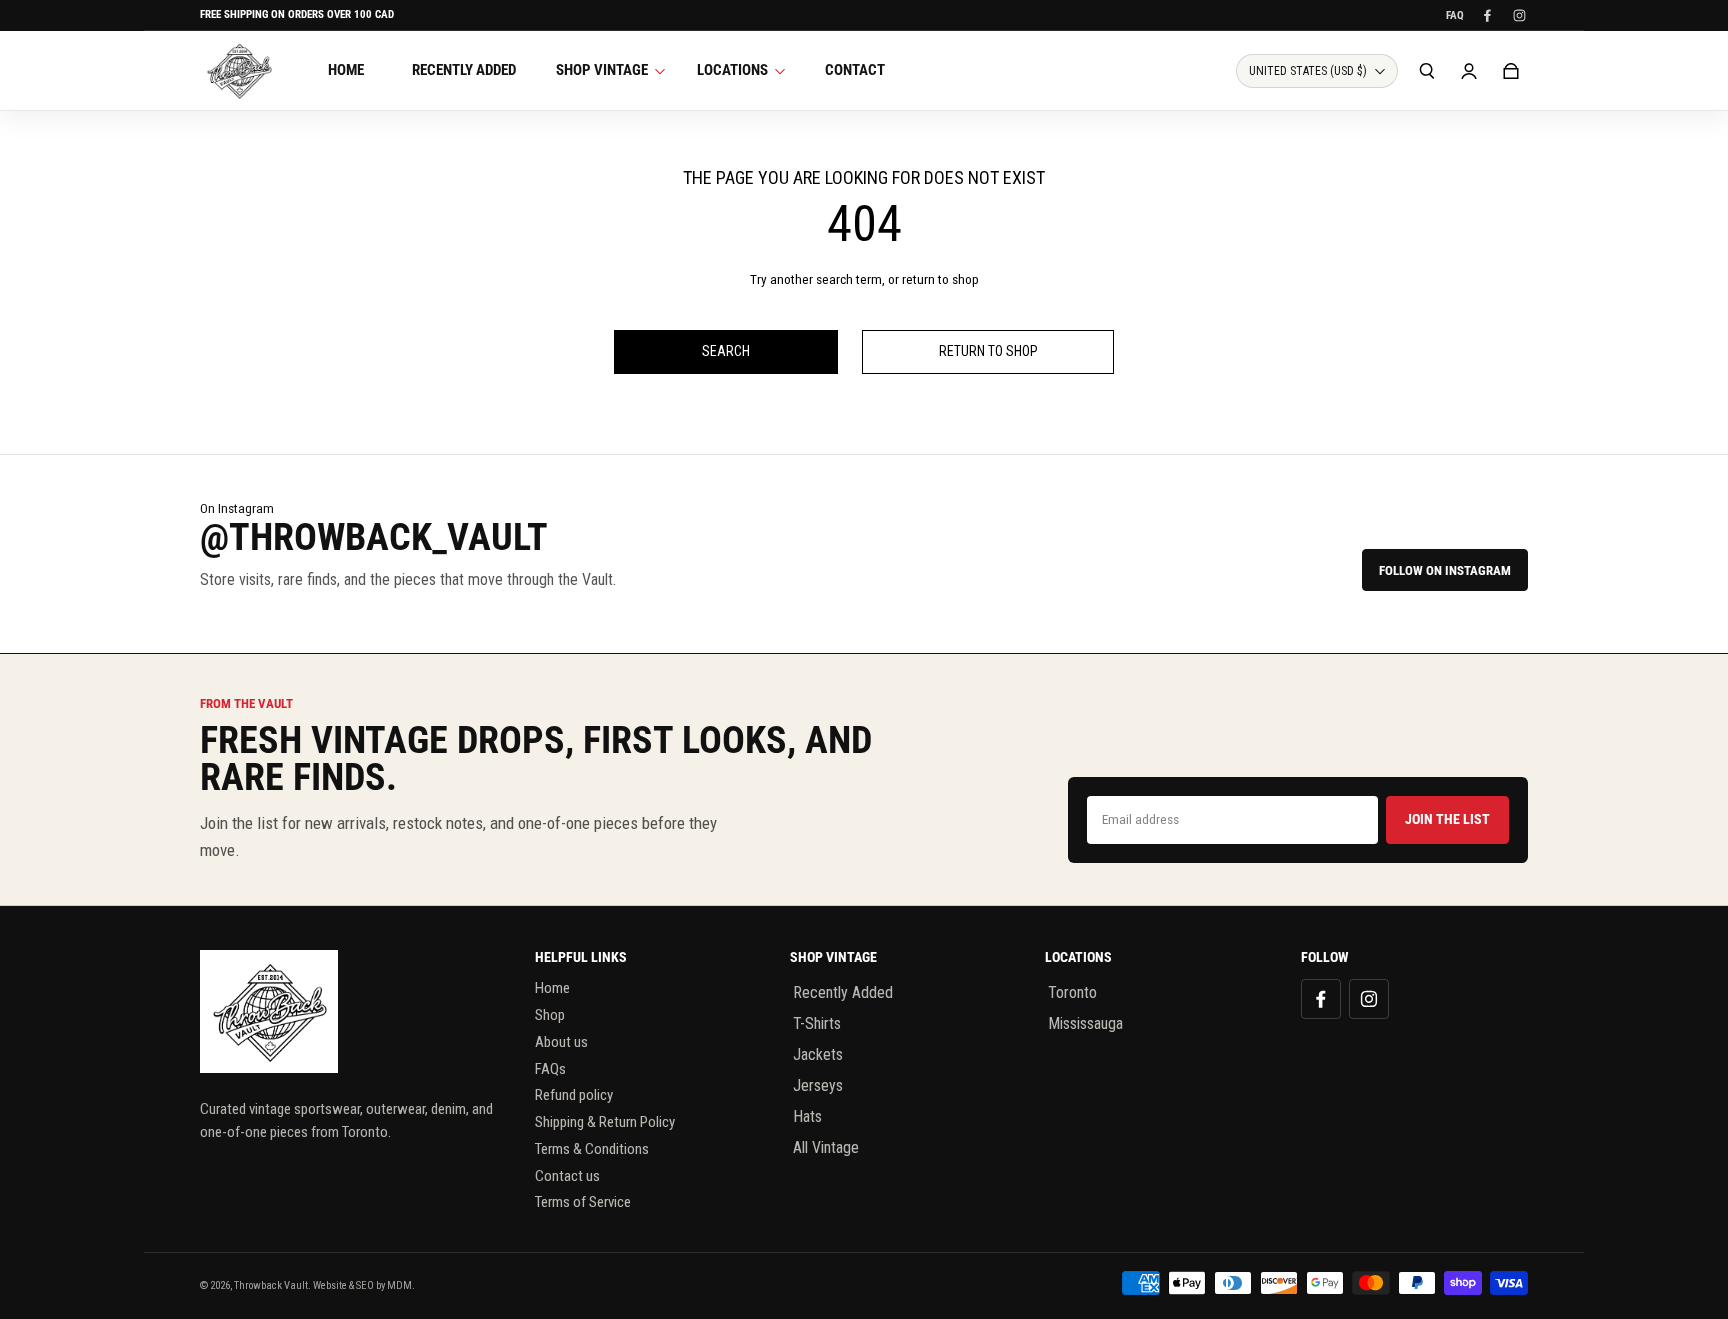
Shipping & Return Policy (605, 1122)
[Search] (1427, 71)
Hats (807, 1116)
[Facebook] (1487, 15)
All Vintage (826, 1147)
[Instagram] (1519, 15)
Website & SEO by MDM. (364, 1285)
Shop (550, 1015)
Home (552, 988)
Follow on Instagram (1445, 570)
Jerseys (818, 1085)
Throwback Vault (271, 1285)
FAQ (1455, 15)
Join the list (1447, 819)
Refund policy (574, 1095)
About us (561, 1042)
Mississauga (1085, 1023)
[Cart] (1511, 71)
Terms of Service (583, 1202)
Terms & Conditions (592, 1149)
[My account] (1469, 71)
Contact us (567, 1176)
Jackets (818, 1054)
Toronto (1072, 992)
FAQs (550, 1069)
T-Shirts (817, 1023)
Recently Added (843, 992)
